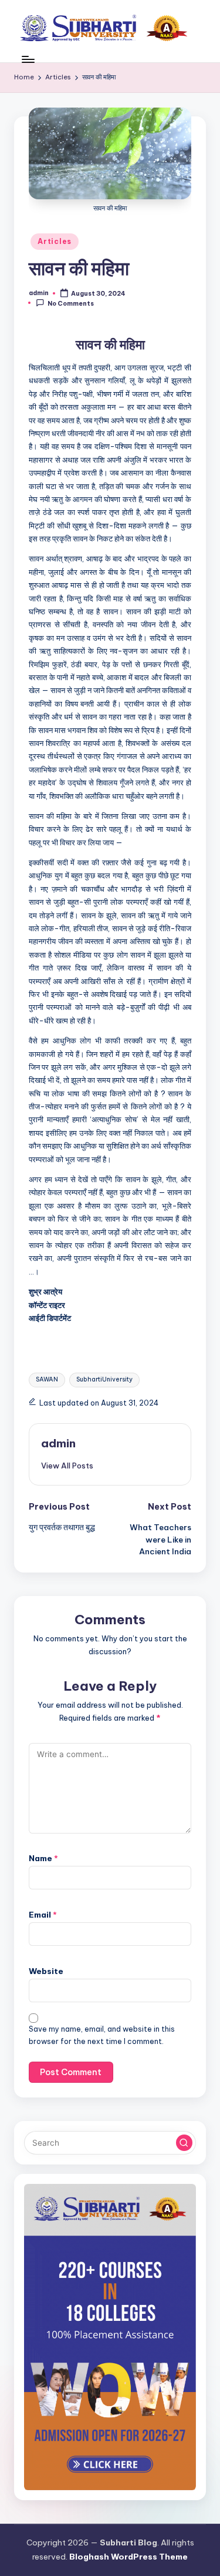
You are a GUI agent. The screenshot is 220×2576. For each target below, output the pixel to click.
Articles (55, 241)
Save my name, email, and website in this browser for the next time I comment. (102, 2035)
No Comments (71, 303)
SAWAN (47, 1379)
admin (58, 1443)
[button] (67, 1466)
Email (43, 1915)
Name (43, 1858)
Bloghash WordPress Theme (128, 2557)
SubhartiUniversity (104, 1379)
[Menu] (28, 59)
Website (46, 1971)
